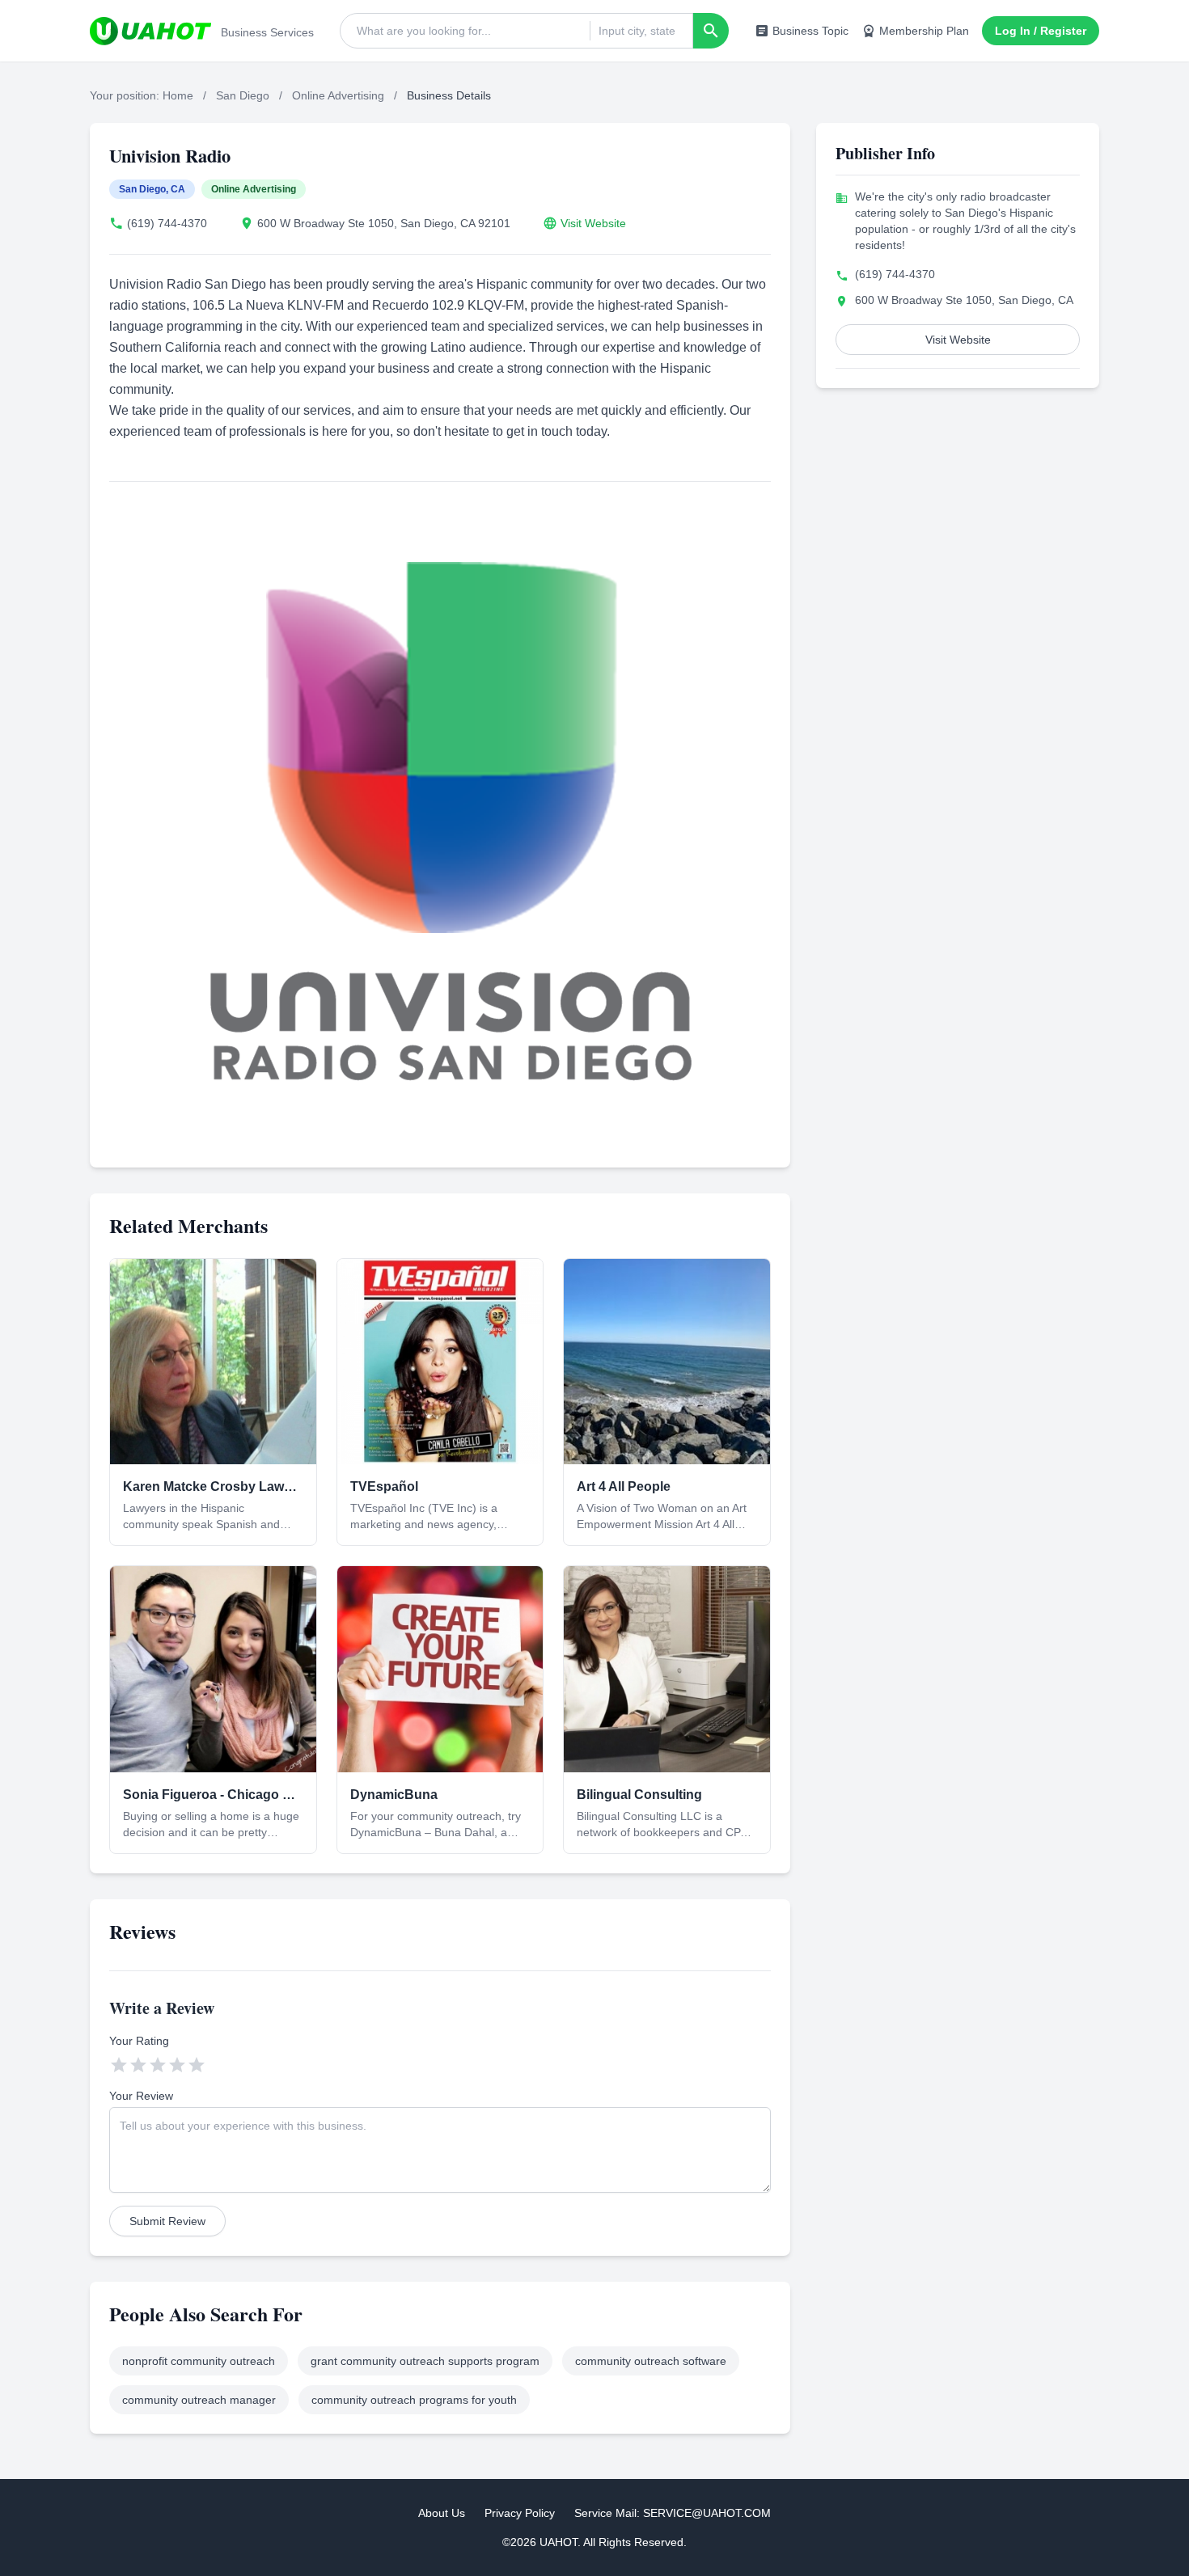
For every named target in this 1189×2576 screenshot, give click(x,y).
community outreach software (651, 2361)
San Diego (243, 95)
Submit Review (167, 2221)
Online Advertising (338, 95)
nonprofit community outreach (199, 2361)
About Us (442, 2513)
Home (178, 95)
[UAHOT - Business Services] (150, 31)
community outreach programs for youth (414, 2400)
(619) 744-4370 (167, 223)
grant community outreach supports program (425, 2361)
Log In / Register (1041, 31)
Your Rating (139, 2041)
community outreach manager (199, 2400)
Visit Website (593, 223)
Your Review (141, 2096)
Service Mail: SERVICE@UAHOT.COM (673, 2513)
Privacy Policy (520, 2513)
